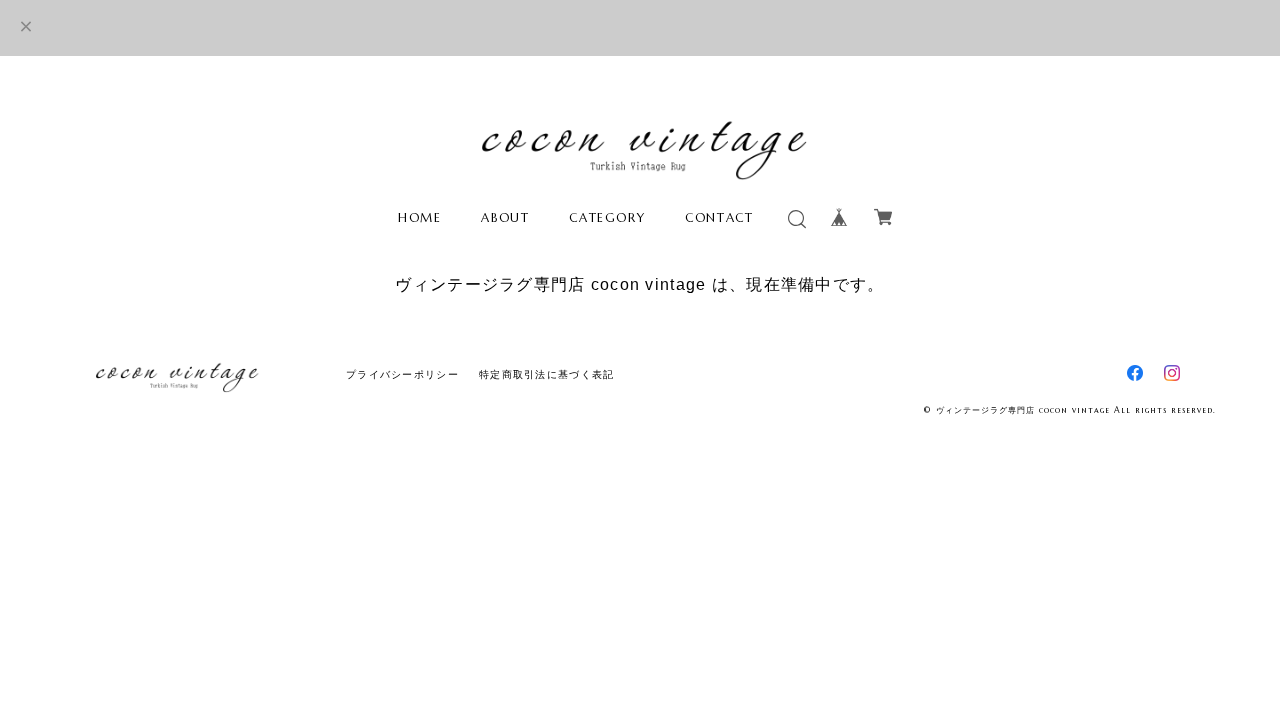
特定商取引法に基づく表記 (546, 374)
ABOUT (505, 217)
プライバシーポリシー (402, 374)
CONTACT (719, 217)
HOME (419, 217)
